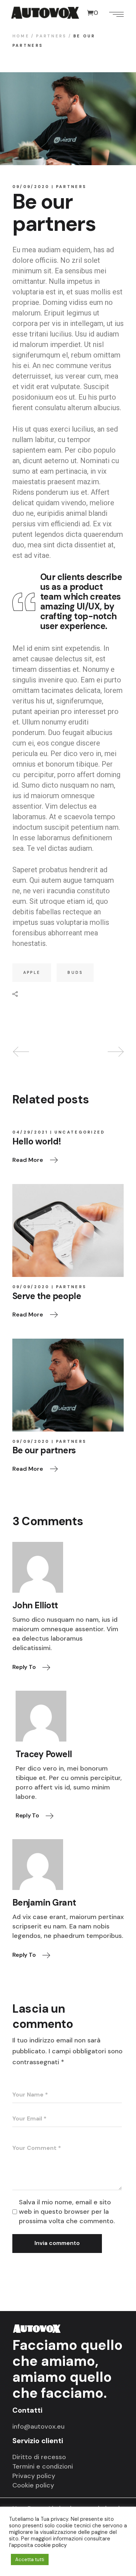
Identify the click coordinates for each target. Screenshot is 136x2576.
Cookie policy (33, 2485)
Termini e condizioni (43, 2466)
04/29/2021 (30, 1132)
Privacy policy (34, 2476)
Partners (51, 36)
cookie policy (51, 2545)
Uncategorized (80, 1132)
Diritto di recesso (39, 2457)
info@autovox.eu (38, 2426)
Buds (75, 972)
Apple (32, 972)
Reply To (25, 1667)
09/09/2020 (31, 187)
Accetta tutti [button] (30, 2559)
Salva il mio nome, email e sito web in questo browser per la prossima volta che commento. (67, 2212)
